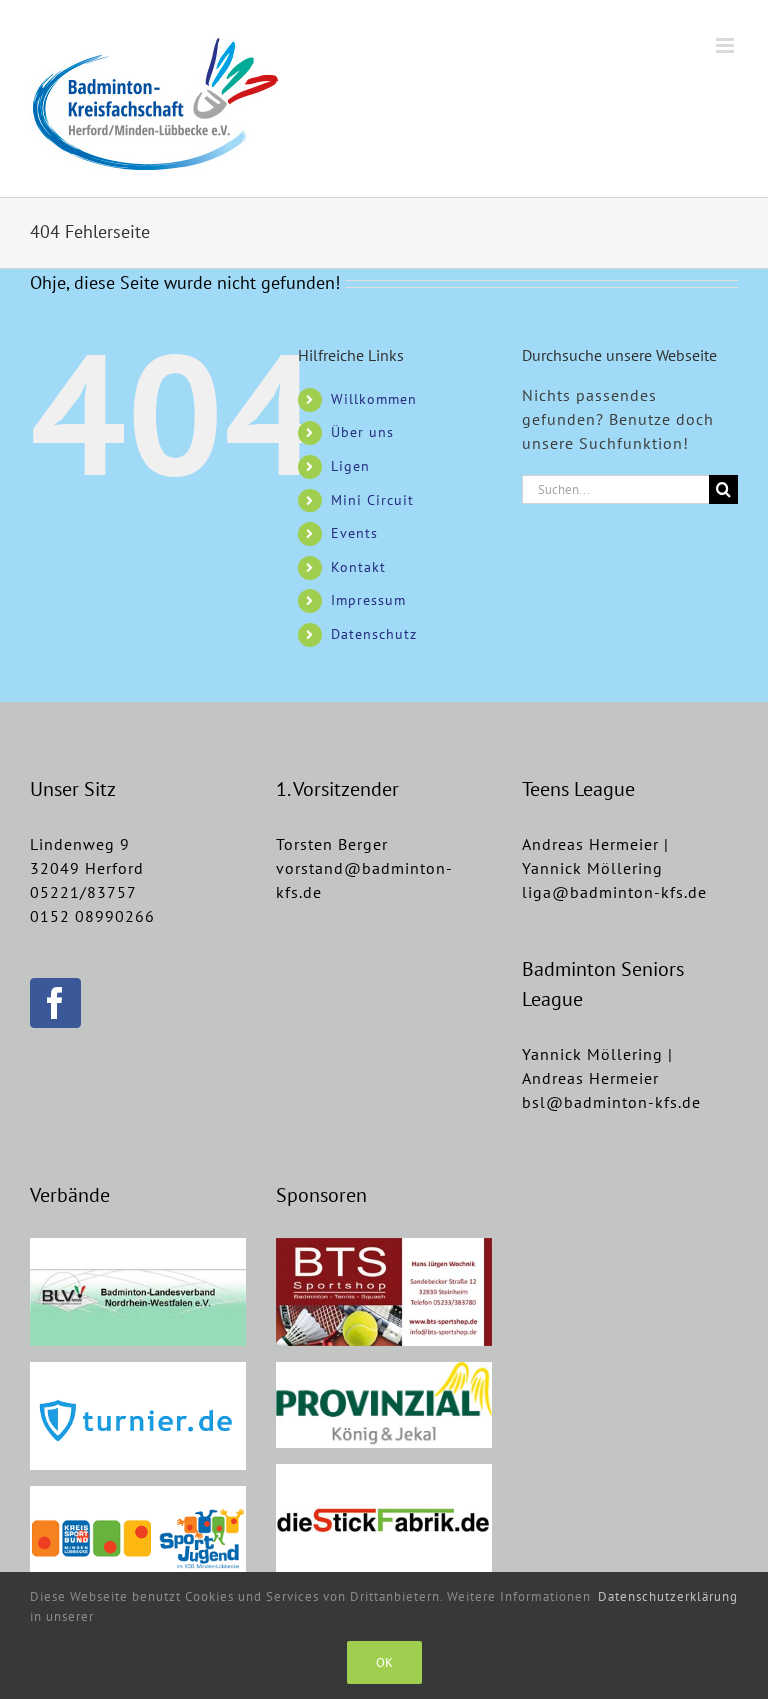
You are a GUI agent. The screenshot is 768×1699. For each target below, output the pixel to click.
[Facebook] (55, 1003)
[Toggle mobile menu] (727, 45)
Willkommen (374, 399)
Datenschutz (374, 634)
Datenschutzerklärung (668, 1596)
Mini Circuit (372, 500)
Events (354, 533)
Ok (384, 1662)
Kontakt (358, 567)
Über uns (362, 432)
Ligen (350, 466)
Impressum (368, 600)
